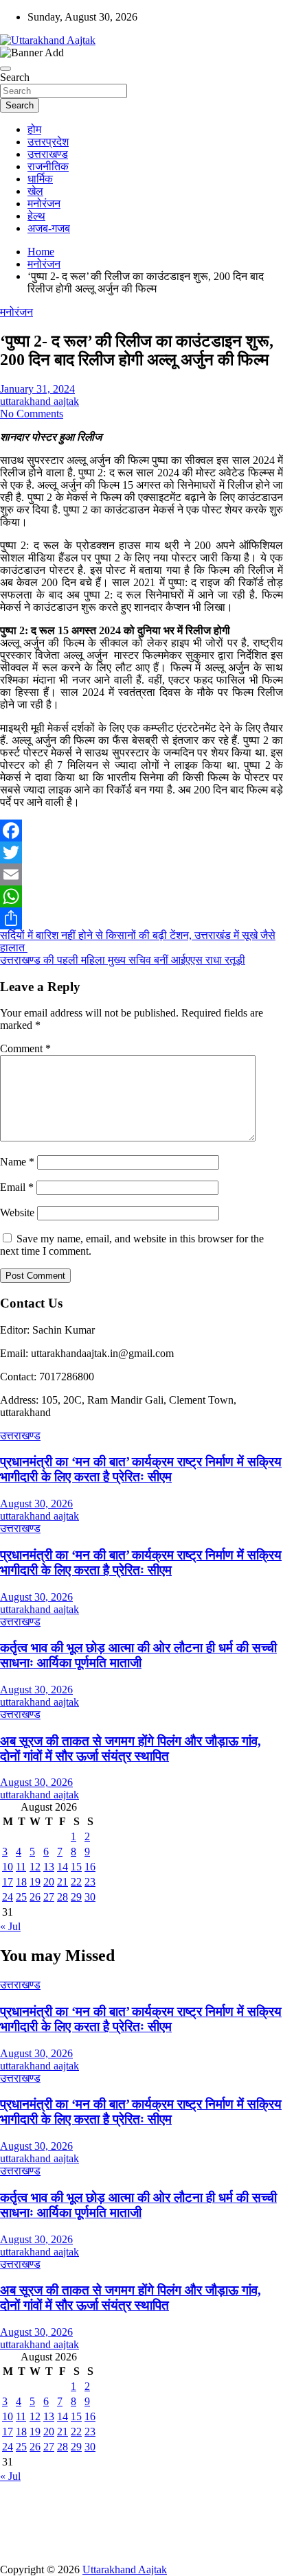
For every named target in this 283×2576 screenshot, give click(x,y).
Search (15, 77)
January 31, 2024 (37, 389)
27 (49, 1897)
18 (21, 1882)
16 (90, 1867)
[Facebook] (141, 831)
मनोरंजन (44, 204)
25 (21, 1897)
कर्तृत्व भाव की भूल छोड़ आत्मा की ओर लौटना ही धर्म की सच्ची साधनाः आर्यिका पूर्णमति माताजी (138, 1655)
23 (90, 1882)
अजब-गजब (49, 228)
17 (8, 1882)
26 (35, 1897)
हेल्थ (36, 216)
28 (63, 1897)
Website (17, 1212)
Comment (25, 1048)
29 (76, 1897)
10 (8, 1867)
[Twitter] (141, 852)
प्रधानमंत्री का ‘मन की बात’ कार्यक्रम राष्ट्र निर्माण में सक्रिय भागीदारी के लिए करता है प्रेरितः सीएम (141, 1469)
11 (21, 1867)
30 (90, 1897)
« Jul (10, 1926)
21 (63, 1882)
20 (49, 1882)
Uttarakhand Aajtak (125, 2569)
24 (8, 1897)
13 (49, 1867)
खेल (35, 191)
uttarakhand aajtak (39, 401)
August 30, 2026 (36, 1504)
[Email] (141, 874)
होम (34, 129)
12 (35, 1867)
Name (17, 1162)
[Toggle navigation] (5, 69)
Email (17, 1187)
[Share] (141, 918)
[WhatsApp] (141, 896)
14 (63, 1867)
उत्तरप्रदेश (48, 142)
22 (76, 1882)
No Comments (32, 414)
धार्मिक (40, 179)
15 (76, 1867)
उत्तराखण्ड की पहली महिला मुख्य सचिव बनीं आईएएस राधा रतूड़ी (123, 960)
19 (35, 1882)
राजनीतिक (48, 166)
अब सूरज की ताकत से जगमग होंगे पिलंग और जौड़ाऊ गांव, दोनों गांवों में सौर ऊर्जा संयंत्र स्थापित (131, 1749)
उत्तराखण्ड (48, 154)
